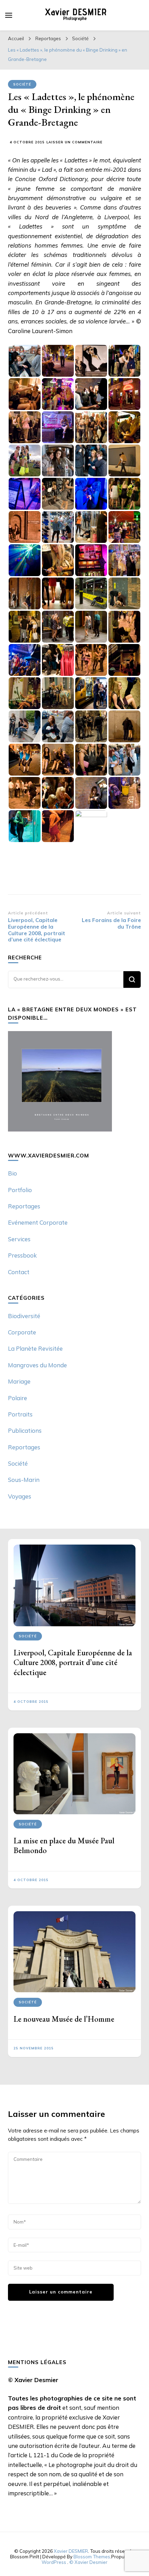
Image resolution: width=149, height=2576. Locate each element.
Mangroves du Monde (37, 1365)
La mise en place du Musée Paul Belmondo (64, 1845)
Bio (12, 1173)
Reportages (24, 1206)
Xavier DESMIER (71, 2551)
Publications (25, 1430)
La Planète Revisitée (35, 1348)
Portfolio (20, 1190)
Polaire (17, 1398)
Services (19, 1239)
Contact (19, 1272)
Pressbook (22, 1255)
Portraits (20, 1414)
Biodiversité (24, 1316)
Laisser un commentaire (74, 142)
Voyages (20, 1496)
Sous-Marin (24, 1480)
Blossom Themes (92, 2557)
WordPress (54, 2562)
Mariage (19, 1381)
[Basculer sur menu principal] (9, 15)
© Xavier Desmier (88, 2562)
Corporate (22, 1332)
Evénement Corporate (38, 1222)
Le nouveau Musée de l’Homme (64, 2019)
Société (22, 84)
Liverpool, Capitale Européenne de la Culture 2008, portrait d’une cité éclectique (73, 1662)
